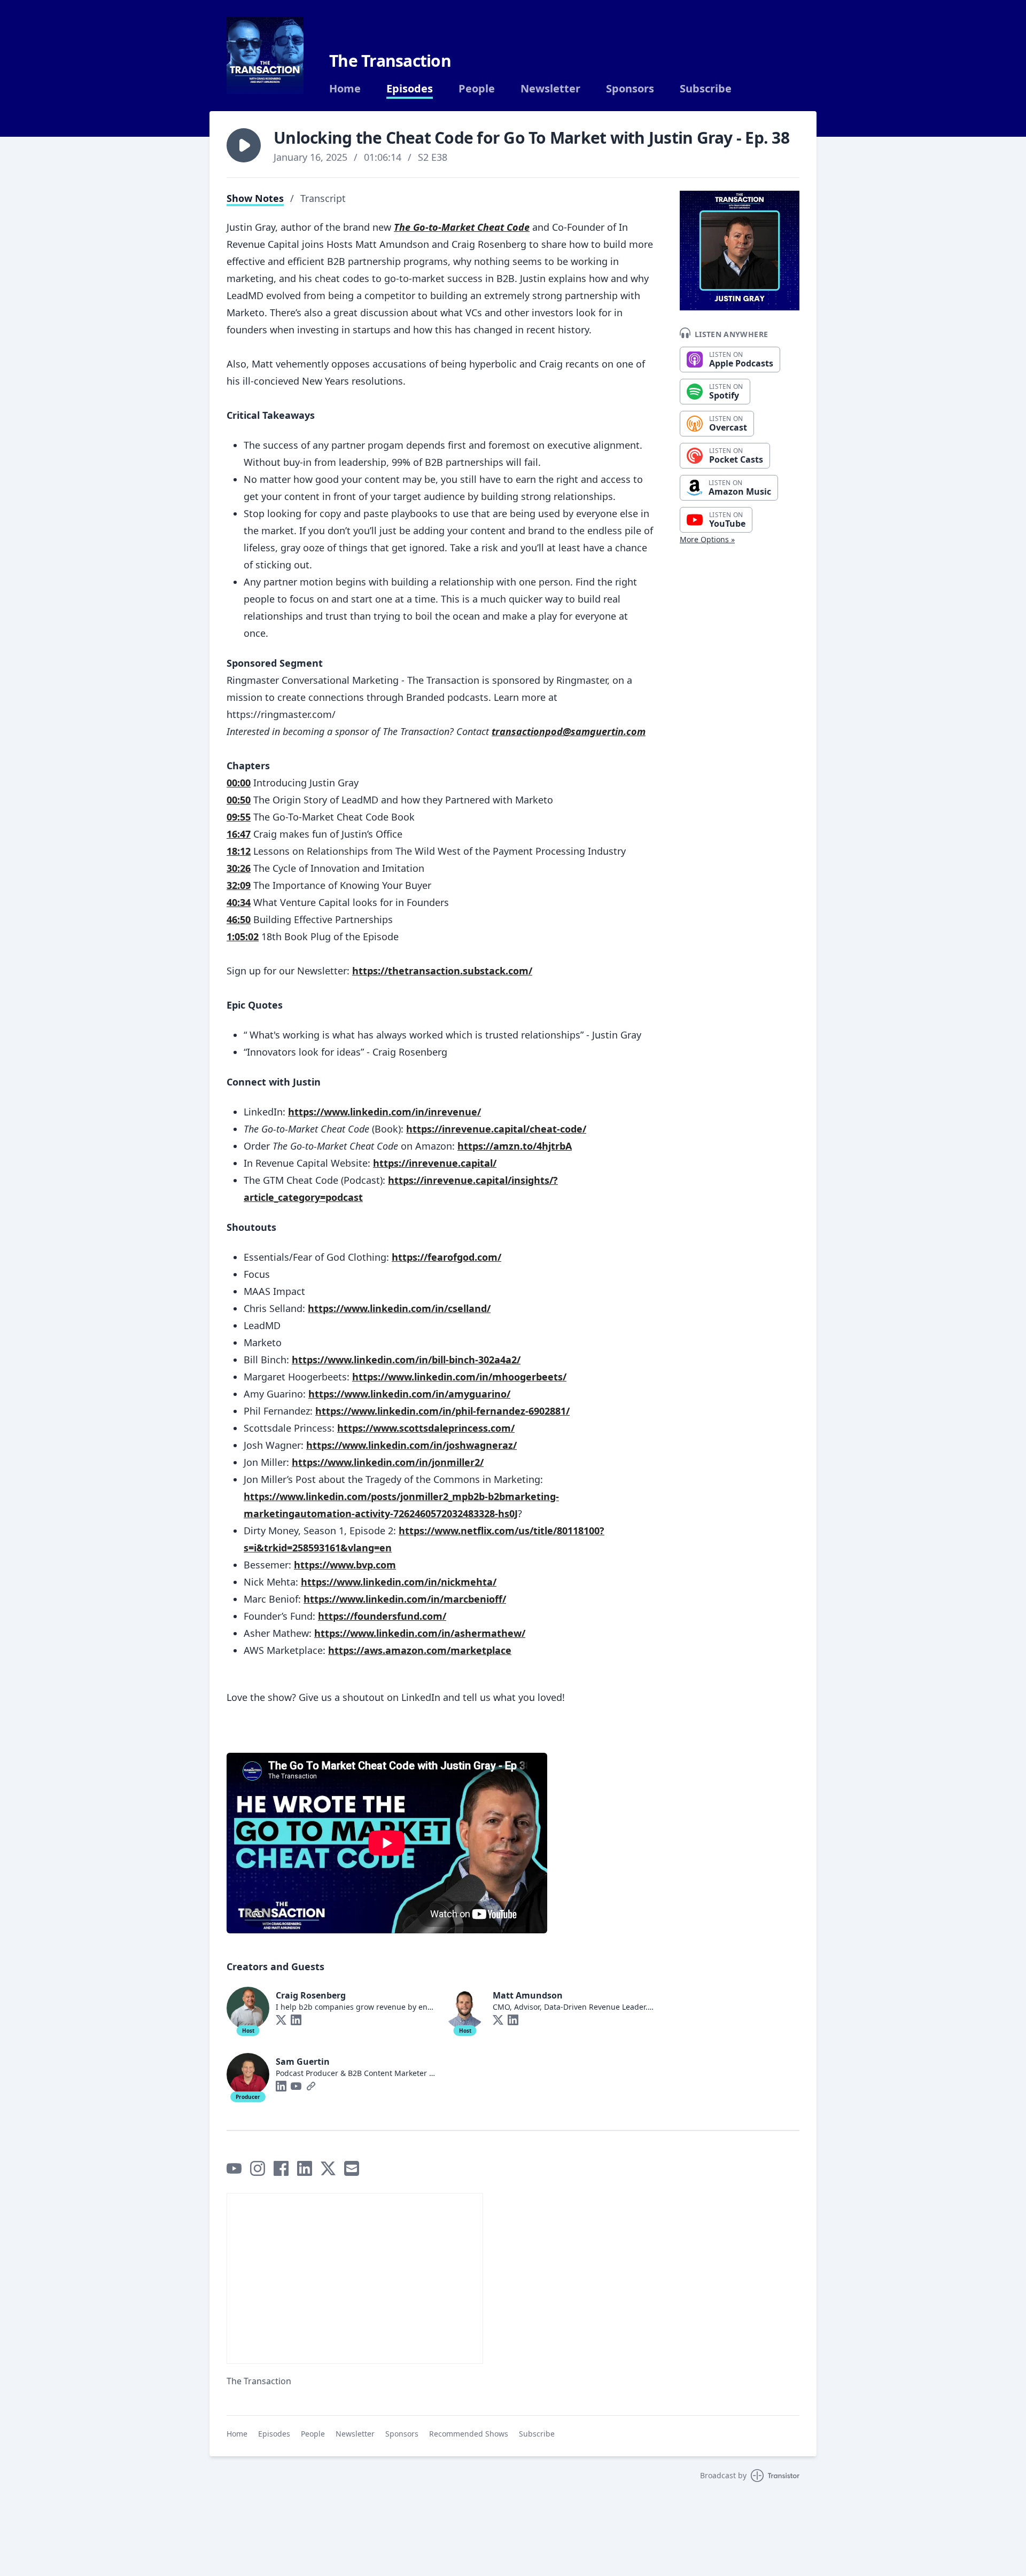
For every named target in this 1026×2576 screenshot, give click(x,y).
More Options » (707, 539)
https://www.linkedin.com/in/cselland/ (399, 1308)
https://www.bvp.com (345, 1565)
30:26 (239, 868)
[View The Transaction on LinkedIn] (305, 2168)
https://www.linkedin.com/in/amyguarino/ (409, 1394)
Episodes (410, 89)
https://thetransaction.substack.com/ (442, 971)
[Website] (311, 2086)
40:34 (239, 902)
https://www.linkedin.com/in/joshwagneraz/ (411, 1445)
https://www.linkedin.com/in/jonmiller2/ (388, 1462)
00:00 (239, 783)
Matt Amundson (528, 1995)
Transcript (323, 198)
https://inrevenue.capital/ (435, 1163)
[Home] (265, 56)
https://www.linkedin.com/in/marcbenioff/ (405, 1599)
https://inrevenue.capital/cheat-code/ (496, 1129)
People (477, 89)
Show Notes (255, 198)
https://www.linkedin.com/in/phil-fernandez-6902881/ (442, 1411)
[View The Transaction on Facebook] (281, 2168)
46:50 (239, 919)
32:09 (239, 885)
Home (345, 89)
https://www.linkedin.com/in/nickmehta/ (399, 1582)
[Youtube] (296, 2086)
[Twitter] (281, 2020)
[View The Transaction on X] (328, 2168)
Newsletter (550, 89)
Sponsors (630, 89)
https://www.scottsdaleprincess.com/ (426, 1428)
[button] (244, 145)
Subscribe (706, 89)
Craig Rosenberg (311, 1995)
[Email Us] (352, 2168)
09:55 (239, 817)
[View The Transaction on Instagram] (258, 2168)
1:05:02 (243, 936)
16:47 (239, 834)
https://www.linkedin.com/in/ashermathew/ (420, 1633)
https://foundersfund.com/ (382, 1616)
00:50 (239, 800)
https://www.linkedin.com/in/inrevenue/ (384, 1112)
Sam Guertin (303, 2062)
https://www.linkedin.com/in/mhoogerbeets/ (459, 1377)
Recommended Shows (469, 2434)
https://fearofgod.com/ (446, 1257)
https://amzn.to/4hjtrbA (515, 1146)
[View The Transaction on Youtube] (234, 2168)
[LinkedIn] (296, 2020)
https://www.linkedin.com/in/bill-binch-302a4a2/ (406, 1360)
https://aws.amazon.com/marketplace (420, 1650)
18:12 (239, 851)
